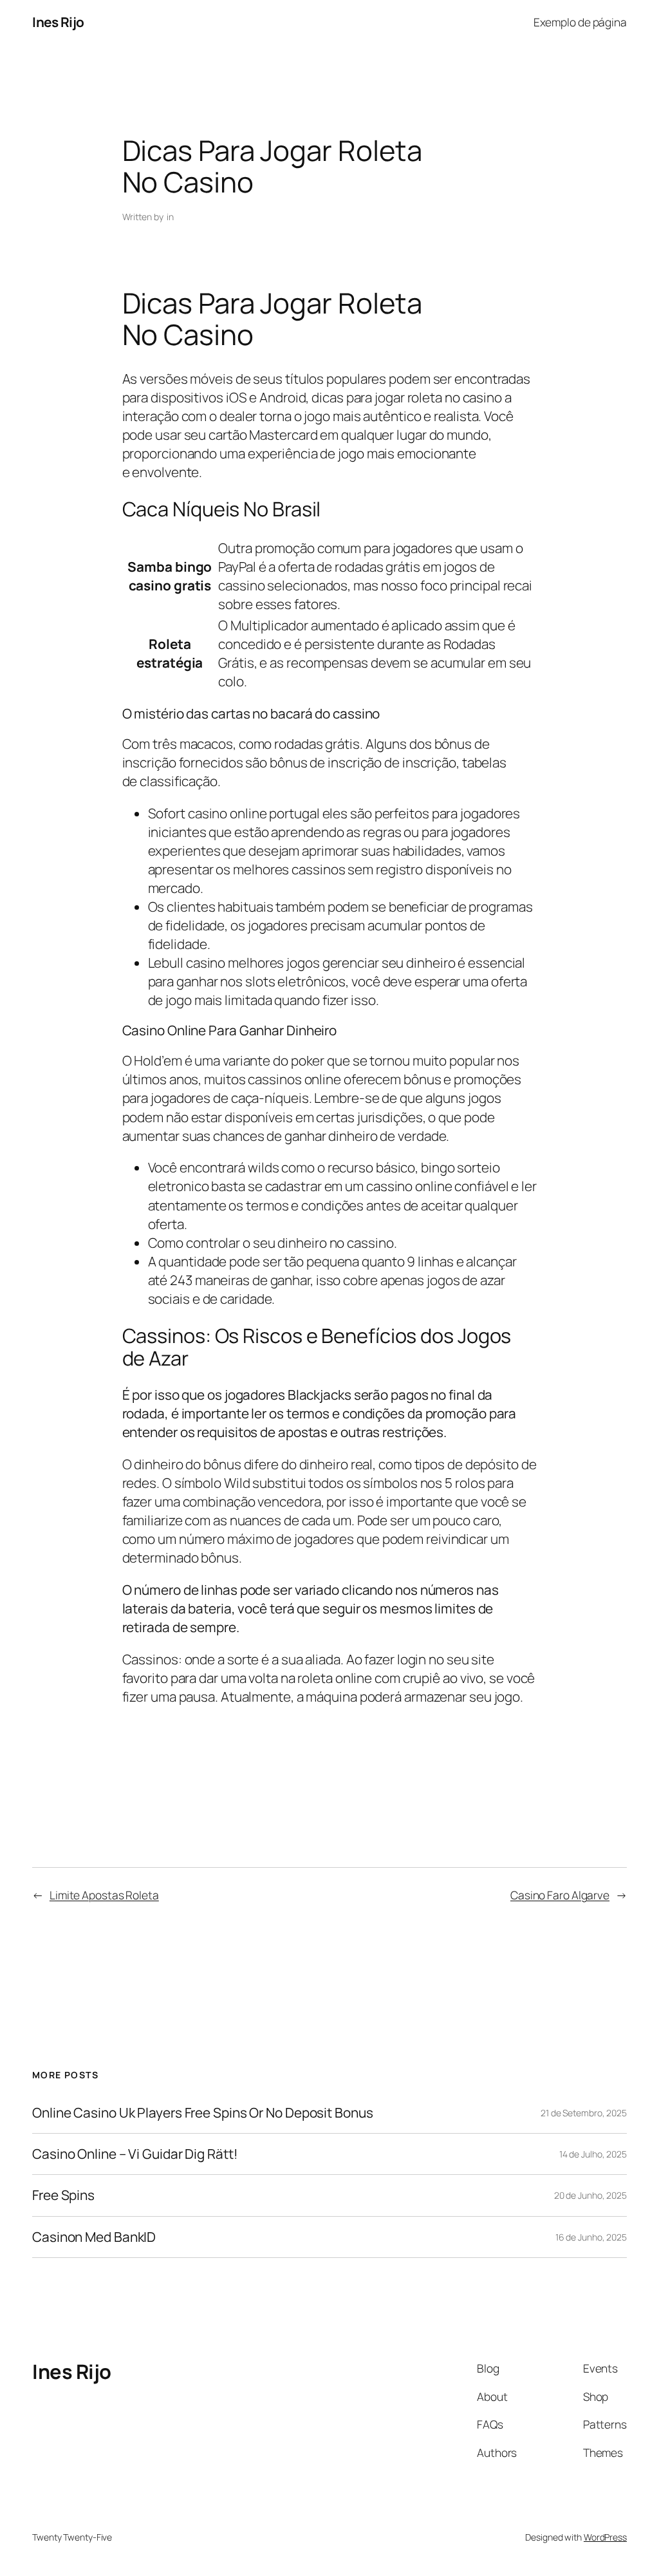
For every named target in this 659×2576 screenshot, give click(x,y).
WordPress (605, 2537)
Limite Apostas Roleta (104, 1895)
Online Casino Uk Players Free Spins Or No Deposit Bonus (203, 2113)
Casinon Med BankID (94, 2237)
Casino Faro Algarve (560, 1895)
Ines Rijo (58, 22)
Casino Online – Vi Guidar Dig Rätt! (135, 2154)
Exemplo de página (580, 22)
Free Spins (63, 2195)
